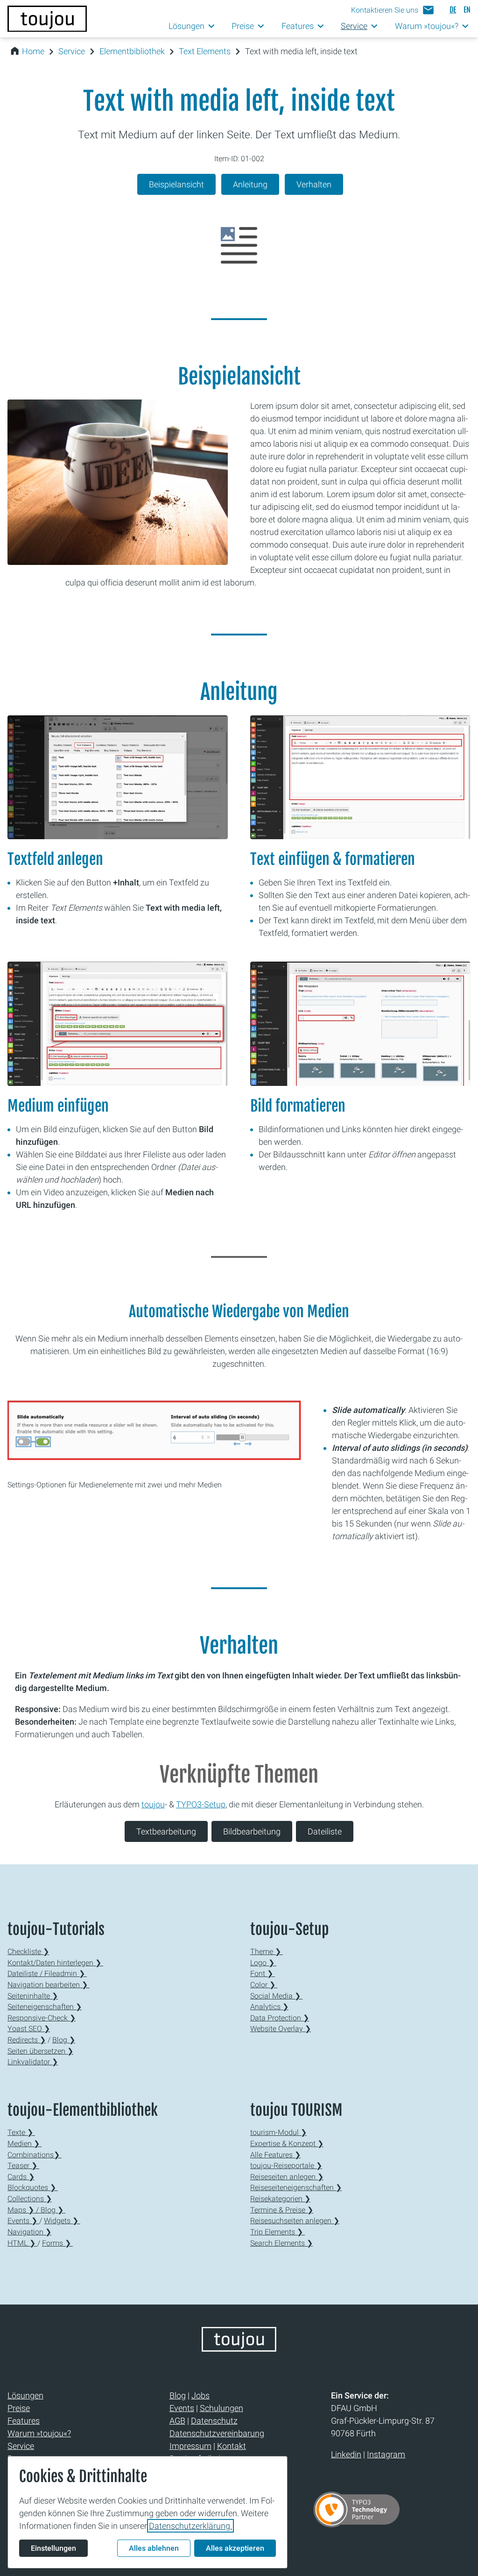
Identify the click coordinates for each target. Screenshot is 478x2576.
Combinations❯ (35, 2155)
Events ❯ (23, 2221)
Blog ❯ (64, 2040)
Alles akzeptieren (235, 2548)
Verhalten (314, 184)
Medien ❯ (25, 2144)
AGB (177, 2421)
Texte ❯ (21, 2132)
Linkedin (346, 2454)
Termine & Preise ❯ (282, 2210)
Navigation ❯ (29, 2232)
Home (33, 51)
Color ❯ (264, 1985)
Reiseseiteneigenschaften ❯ (296, 2187)
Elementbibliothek (132, 51)
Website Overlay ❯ (281, 2029)
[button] (393, 10)
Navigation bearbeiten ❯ (49, 1985)
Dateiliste (325, 1831)
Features (24, 2421)
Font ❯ (263, 1973)
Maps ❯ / (24, 2210)
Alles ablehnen (154, 2548)
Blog (178, 2395)
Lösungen (25, 2395)
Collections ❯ (30, 2199)
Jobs (200, 2395)
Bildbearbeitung (252, 1831)
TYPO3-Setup (201, 1804)
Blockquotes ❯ (33, 2187)
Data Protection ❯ (280, 2018)
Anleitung (250, 184)
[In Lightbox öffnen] (118, 777)
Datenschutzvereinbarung (217, 2433)
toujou (153, 1804)
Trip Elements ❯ (278, 2232)
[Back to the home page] (239, 2349)
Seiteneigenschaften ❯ (45, 2007)
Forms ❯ (57, 2243)
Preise (19, 2408)
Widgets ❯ (62, 2221)
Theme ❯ (267, 1952)
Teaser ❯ (23, 2166)
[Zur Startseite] (47, 19)
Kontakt (232, 2446)
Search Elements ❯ (281, 2243)
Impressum (190, 2446)
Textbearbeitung (166, 1831)
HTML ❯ (22, 2243)
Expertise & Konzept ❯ (287, 2144)
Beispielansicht (176, 184)
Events (182, 2408)
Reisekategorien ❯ (280, 2199)
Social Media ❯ (276, 1996)
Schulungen (221, 2408)
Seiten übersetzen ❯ (40, 2051)
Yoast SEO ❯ (29, 2029)
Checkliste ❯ (28, 1952)
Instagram (386, 2454)
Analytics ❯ (269, 2007)
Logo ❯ (263, 1963)
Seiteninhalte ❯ (33, 1996)
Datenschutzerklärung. (190, 2526)
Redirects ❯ (27, 2040)
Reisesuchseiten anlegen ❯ (295, 2221)
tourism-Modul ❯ (278, 2132)
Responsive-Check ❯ (42, 2018)
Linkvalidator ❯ (33, 2062)
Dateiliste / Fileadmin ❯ (47, 1973)
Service (72, 51)
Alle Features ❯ (275, 2155)
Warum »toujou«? (39, 2433)
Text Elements (205, 51)
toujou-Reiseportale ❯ (286, 2166)
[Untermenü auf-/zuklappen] (212, 26)
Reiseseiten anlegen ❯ (287, 2177)
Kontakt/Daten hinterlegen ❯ (55, 1963)
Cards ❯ (21, 2177)
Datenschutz (214, 2421)
